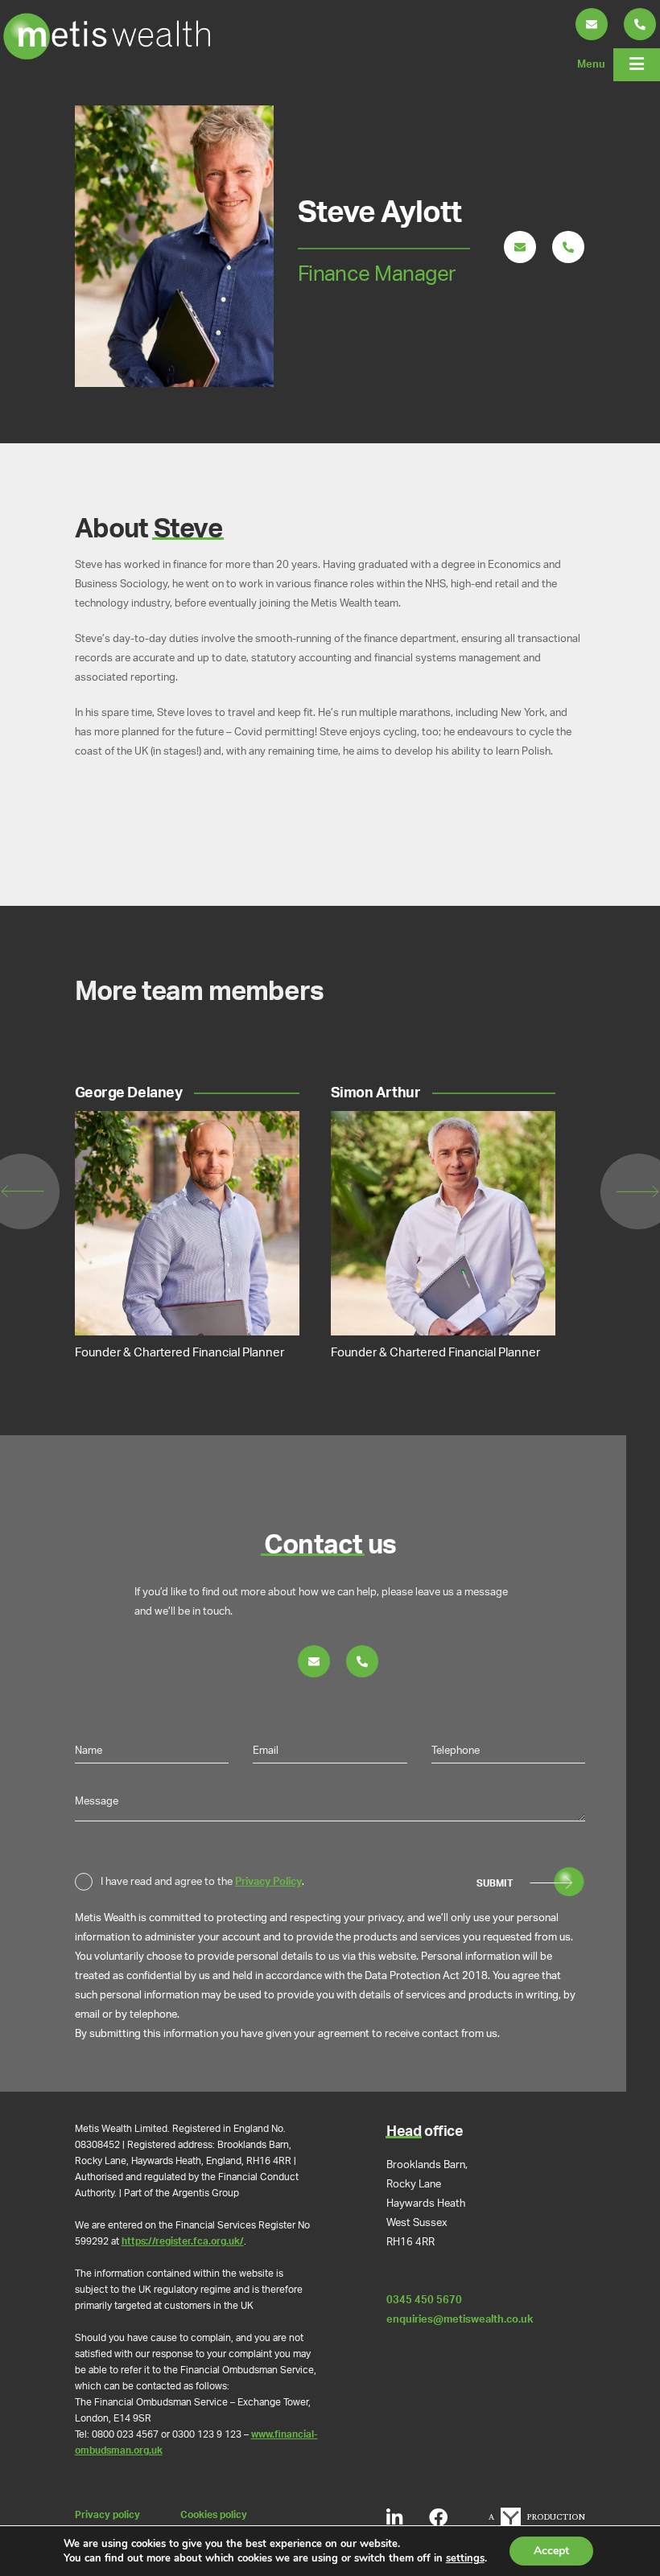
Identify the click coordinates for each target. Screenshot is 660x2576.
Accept (551, 2551)
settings (465, 2558)
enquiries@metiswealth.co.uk (460, 2319)
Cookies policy (214, 2515)
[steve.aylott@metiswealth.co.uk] (520, 249)
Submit (495, 1884)
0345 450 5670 (424, 2300)
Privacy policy (107, 2515)
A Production (537, 2517)
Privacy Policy (268, 1882)
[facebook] (438, 2518)
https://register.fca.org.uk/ (183, 2242)
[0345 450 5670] (568, 249)
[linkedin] (394, 2518)
